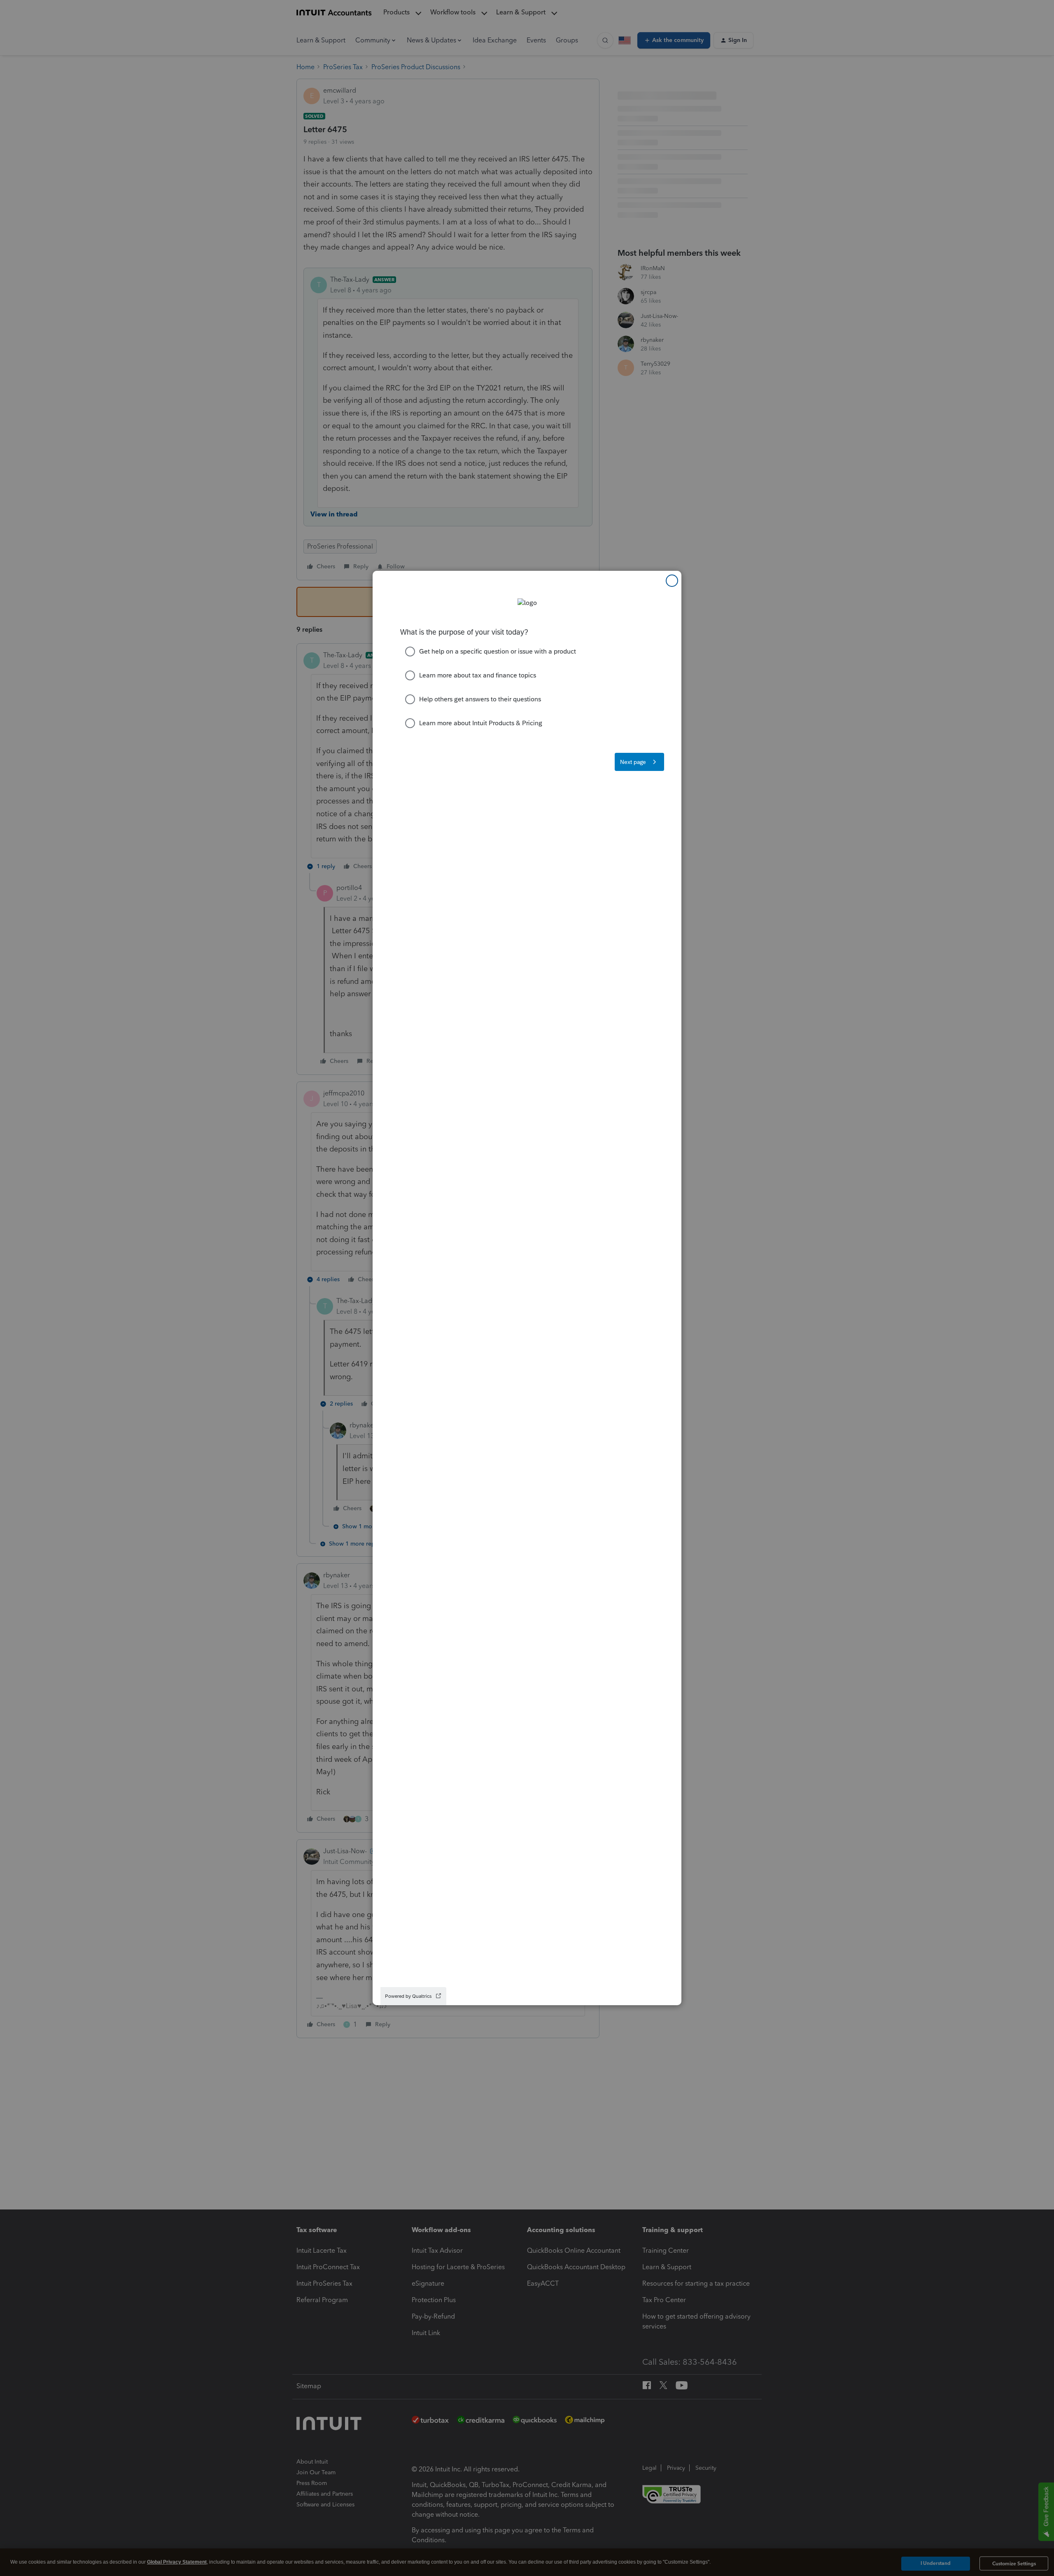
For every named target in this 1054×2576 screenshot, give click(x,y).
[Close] (672, 581)
